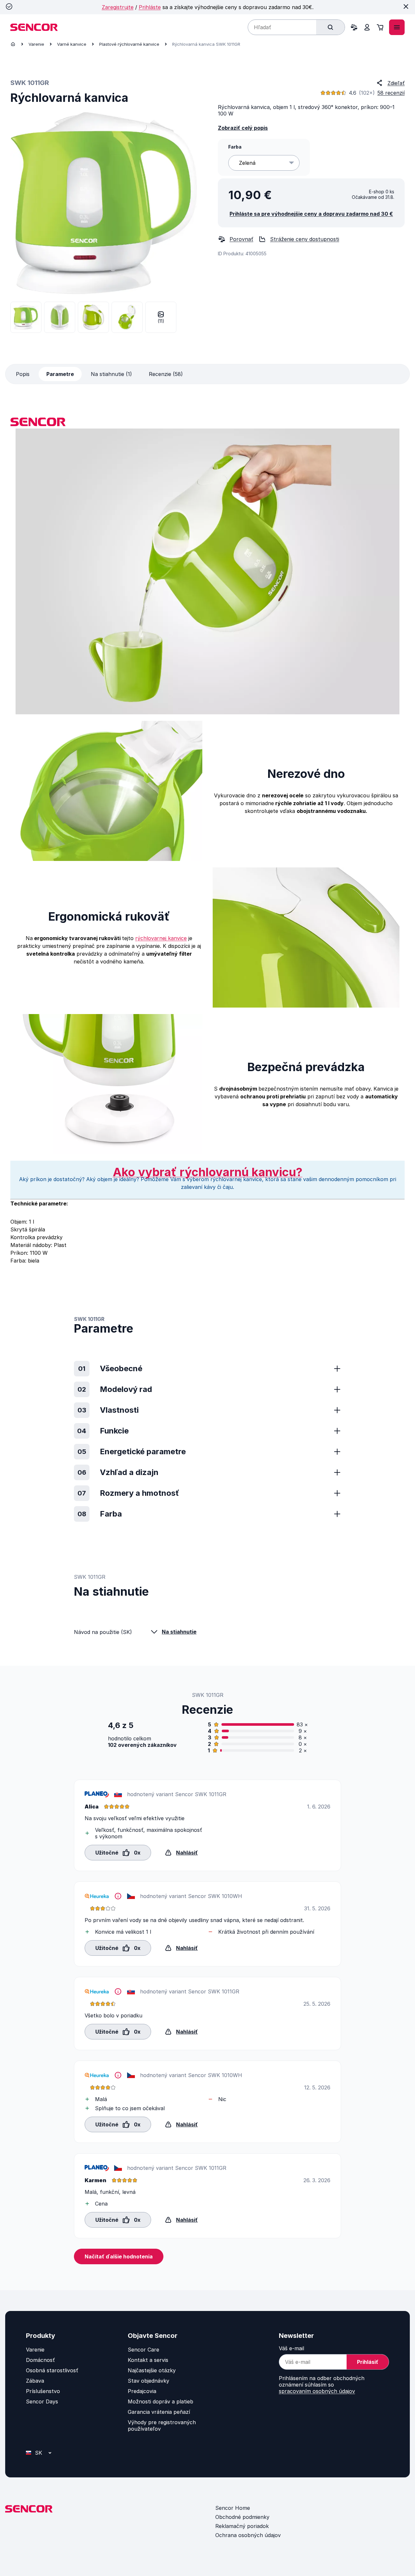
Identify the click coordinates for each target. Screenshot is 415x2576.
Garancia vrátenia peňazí (159, 2412)
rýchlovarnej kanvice (161, 938)
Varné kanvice (72, 44)
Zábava (35, 2381)
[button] (118, 1852)
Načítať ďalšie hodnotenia (119, 2256)
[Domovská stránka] (13, 44)
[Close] (406, 6)
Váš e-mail (291, 2348)
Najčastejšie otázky (152, 2370)
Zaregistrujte (118, 7)
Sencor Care (143, 2350)
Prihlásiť (368, 2362)
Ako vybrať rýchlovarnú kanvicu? (208, 1172)
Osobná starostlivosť (52, 2370)
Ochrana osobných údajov (248, 2535)
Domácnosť (40, 2360)
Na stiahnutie (179, 1632)
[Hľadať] (330, 27)
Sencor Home (233, 2508)
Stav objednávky (148, 2381)
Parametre (60, 374)
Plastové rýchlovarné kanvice (129, 44)
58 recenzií (391, 93)
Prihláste (150, 7)
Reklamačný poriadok (242, 2526)
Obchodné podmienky (242, 2517)
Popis (23, 374)
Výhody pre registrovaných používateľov (162, 2425)
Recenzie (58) (166, 374)
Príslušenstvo (43, 2391)
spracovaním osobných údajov (317, 2391)
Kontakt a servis (148, 2360)
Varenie (36, 44)
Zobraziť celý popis (243, 128)
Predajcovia (142, 2391)
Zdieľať (396, 83)
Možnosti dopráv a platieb (160, 2401)
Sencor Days (42, 2401)
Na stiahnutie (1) (111, 374)
